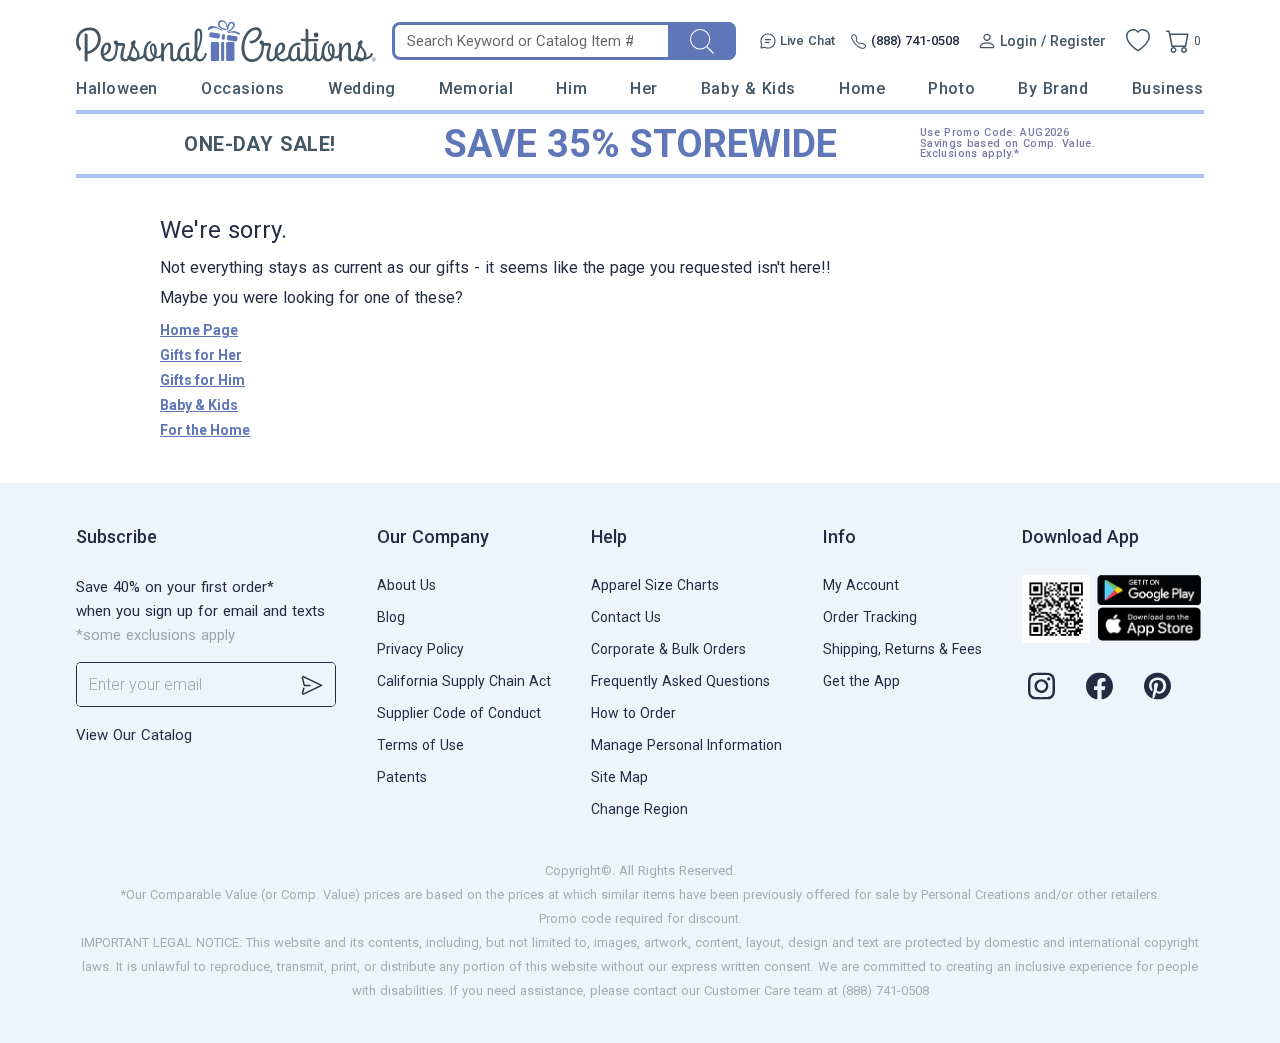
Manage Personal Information (686, 745)
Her (644, 88)
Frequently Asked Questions (680, 681)
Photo (951, 88)
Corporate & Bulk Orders (668, 649)
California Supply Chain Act (464, 681)
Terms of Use (420, 745)
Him (571, 88)
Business (1168, 88)
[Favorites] (1138, 41)
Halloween (117, 88)
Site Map (619, 777)
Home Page (199, 330)
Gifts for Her (201, 355)
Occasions (243, 88)
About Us (406, 585)
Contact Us (626, 617)
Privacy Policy (420, 649)
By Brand (1053, 88)
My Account (861, 585)
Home (862, 88)
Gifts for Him (202, 380)
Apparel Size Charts (655, 585)
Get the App (861, 681)
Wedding (362, 88)
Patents (402, 777)
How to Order (633, 713)
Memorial (476, 88)
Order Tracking (870, 617)
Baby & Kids (748, 88)
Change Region (639, 809)
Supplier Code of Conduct (459, 713)
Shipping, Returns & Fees (902, 649)
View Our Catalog (134, 735)
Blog (391, 617)
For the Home (205, 430)
